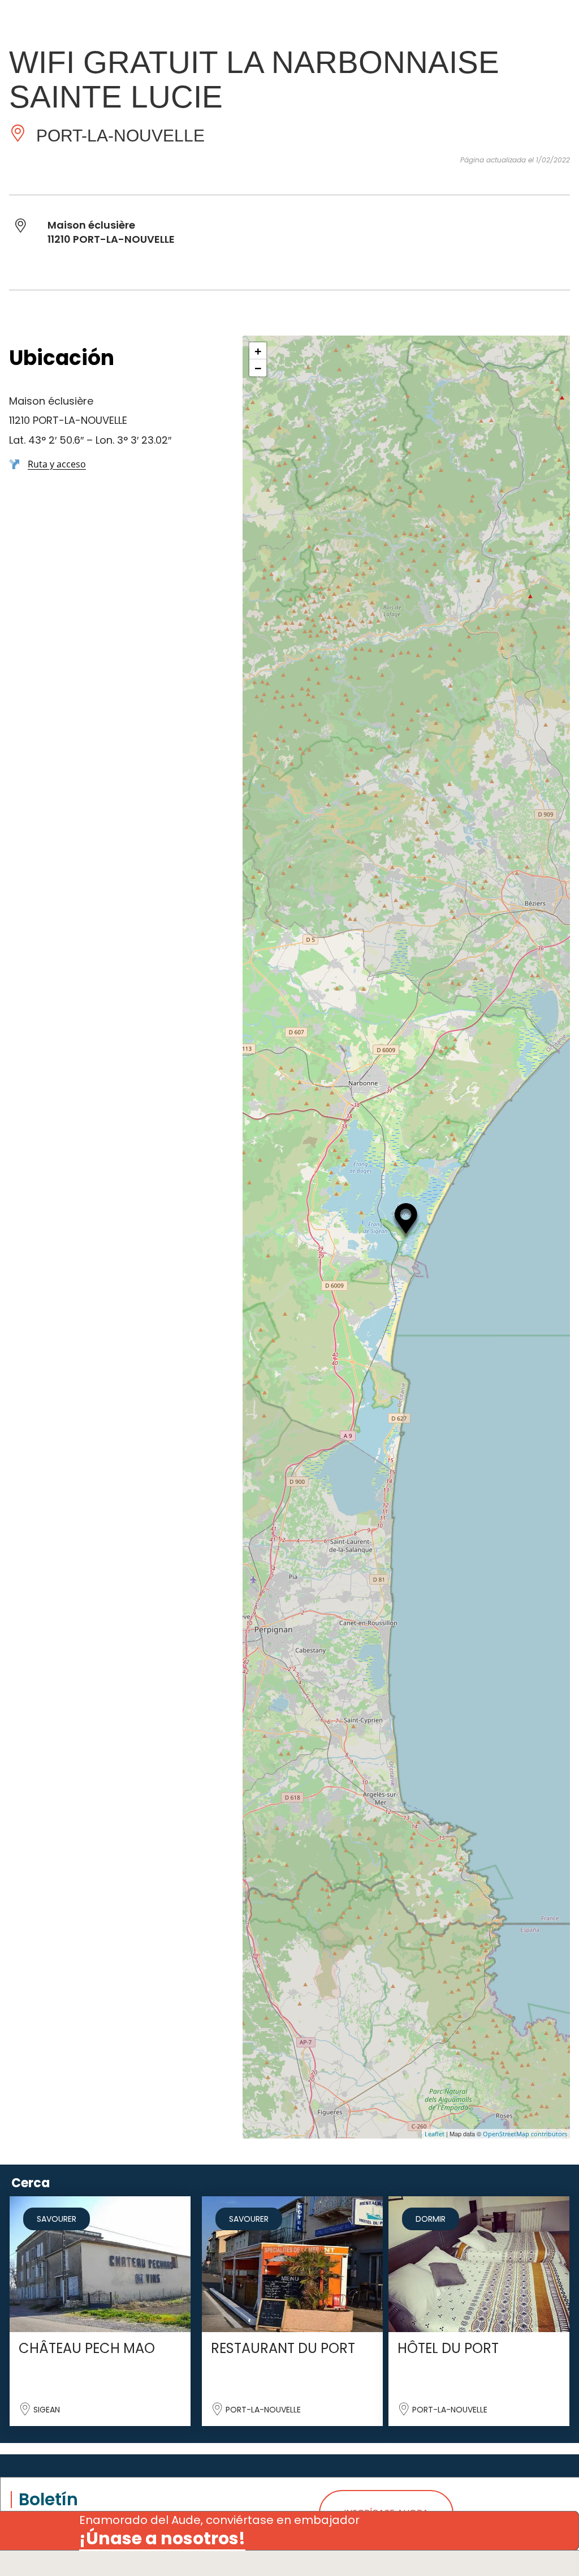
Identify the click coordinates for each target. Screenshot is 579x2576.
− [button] (258, 368)
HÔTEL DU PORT (448, 2348)
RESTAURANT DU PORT (283, 2348)
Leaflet (435, 2134)
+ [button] (258, 351)
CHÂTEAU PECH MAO (87, 2348)
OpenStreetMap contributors (525, 2134)
